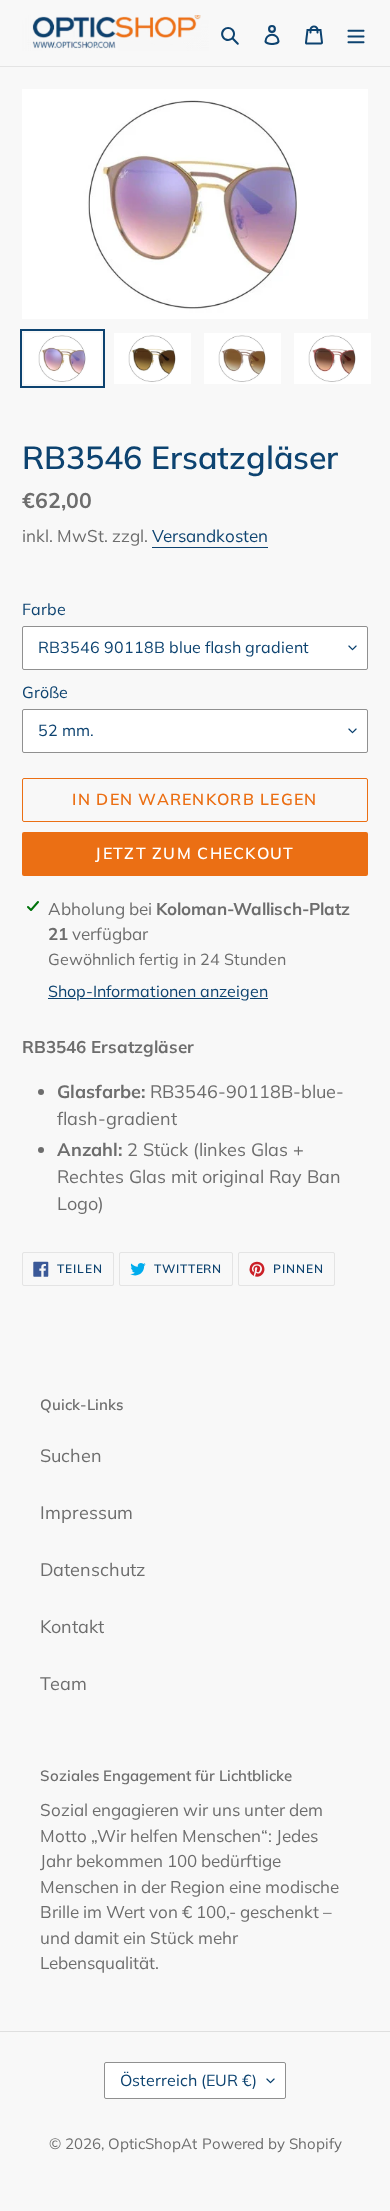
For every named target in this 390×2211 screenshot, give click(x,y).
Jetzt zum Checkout (194, 853)
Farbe (44, 609)
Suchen (71, 1455)
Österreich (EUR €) (188, 2080)
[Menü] (356, 32)
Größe (45, 692)
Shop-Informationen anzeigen (158, 991)
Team (63, 1683)
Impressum (86, 1512)
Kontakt (72, 1626)
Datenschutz (92, 1569)
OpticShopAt (152, 2143)
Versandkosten (210, 535)
